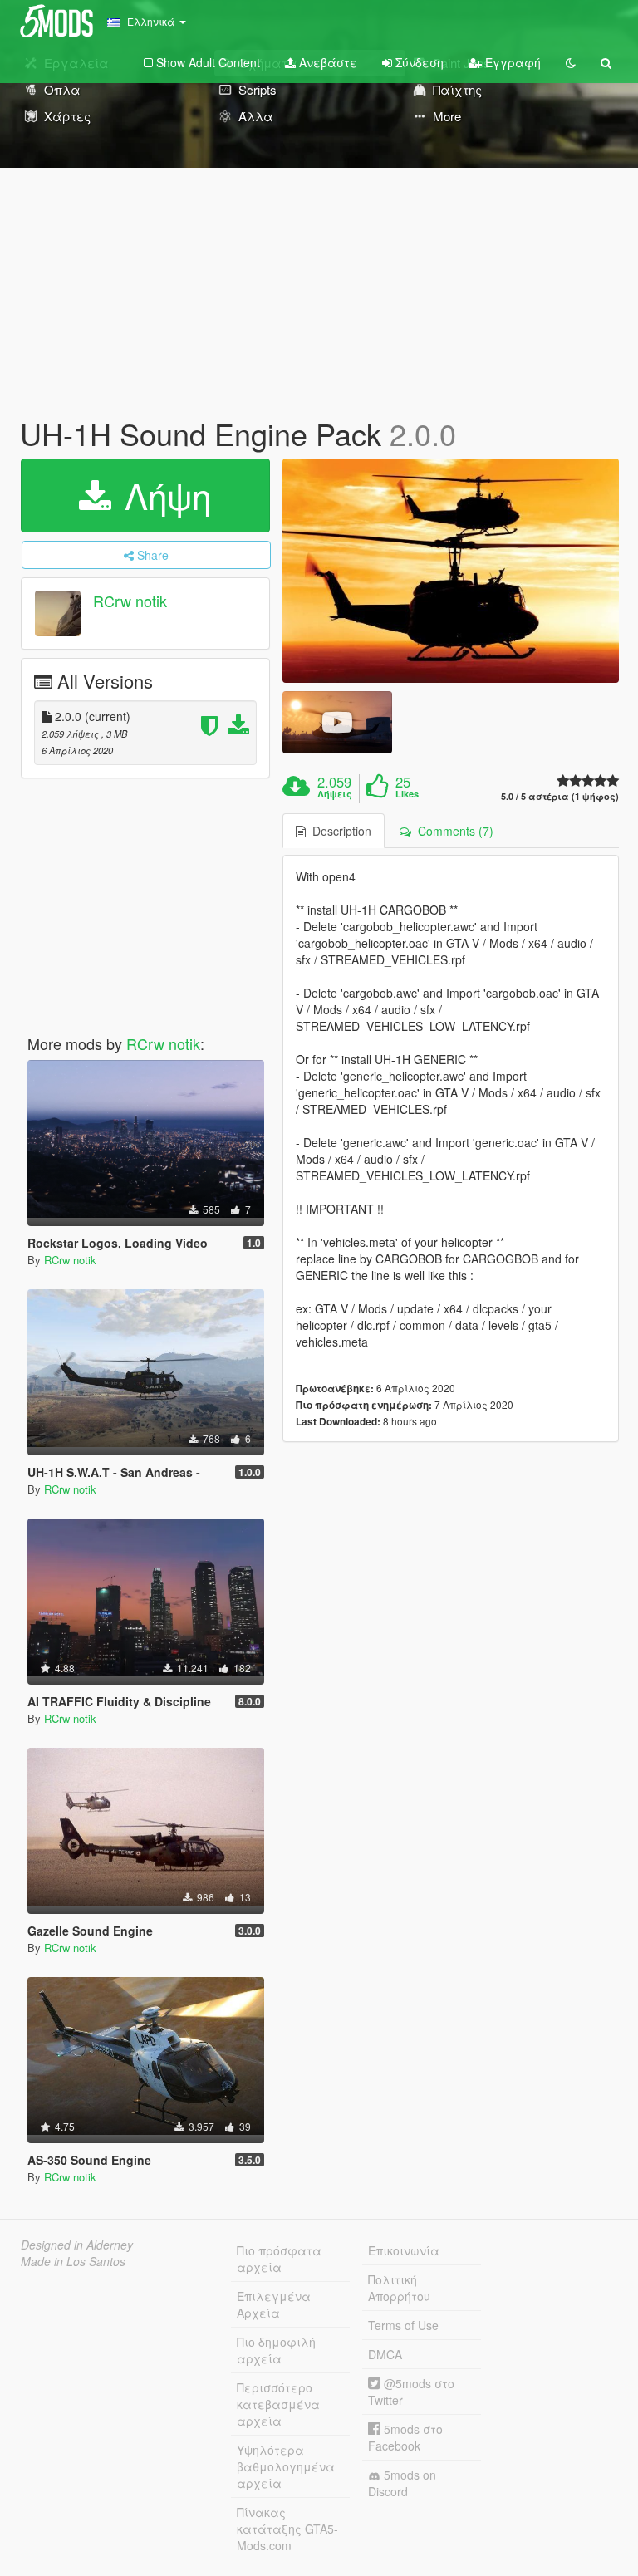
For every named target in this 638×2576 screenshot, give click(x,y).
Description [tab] (339, 831)
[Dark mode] (571, 62)
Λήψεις (335, 794)
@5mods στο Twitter (411, 2392)
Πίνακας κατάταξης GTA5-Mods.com (287, 2529)
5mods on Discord (402, 2483)
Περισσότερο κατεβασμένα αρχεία (278, 2404)
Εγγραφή (511, 62)
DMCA (385, 2354)
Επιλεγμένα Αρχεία (274, 2304)
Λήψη (163, 495)
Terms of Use (403, 2325)
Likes (407, 794)
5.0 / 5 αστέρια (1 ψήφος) (560, 796)
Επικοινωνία (404, 2250)
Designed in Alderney (77, 2245)
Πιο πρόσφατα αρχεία (279, 2259)
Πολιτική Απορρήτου (399, 2288)
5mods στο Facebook (405, 2437)
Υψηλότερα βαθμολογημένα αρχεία (286, 2466)
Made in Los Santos (73, 2261)
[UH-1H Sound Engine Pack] (451, 571)
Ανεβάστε (326, 62)
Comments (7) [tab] (452, 831)
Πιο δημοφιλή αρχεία (276, 2350)
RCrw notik (130, 601)
